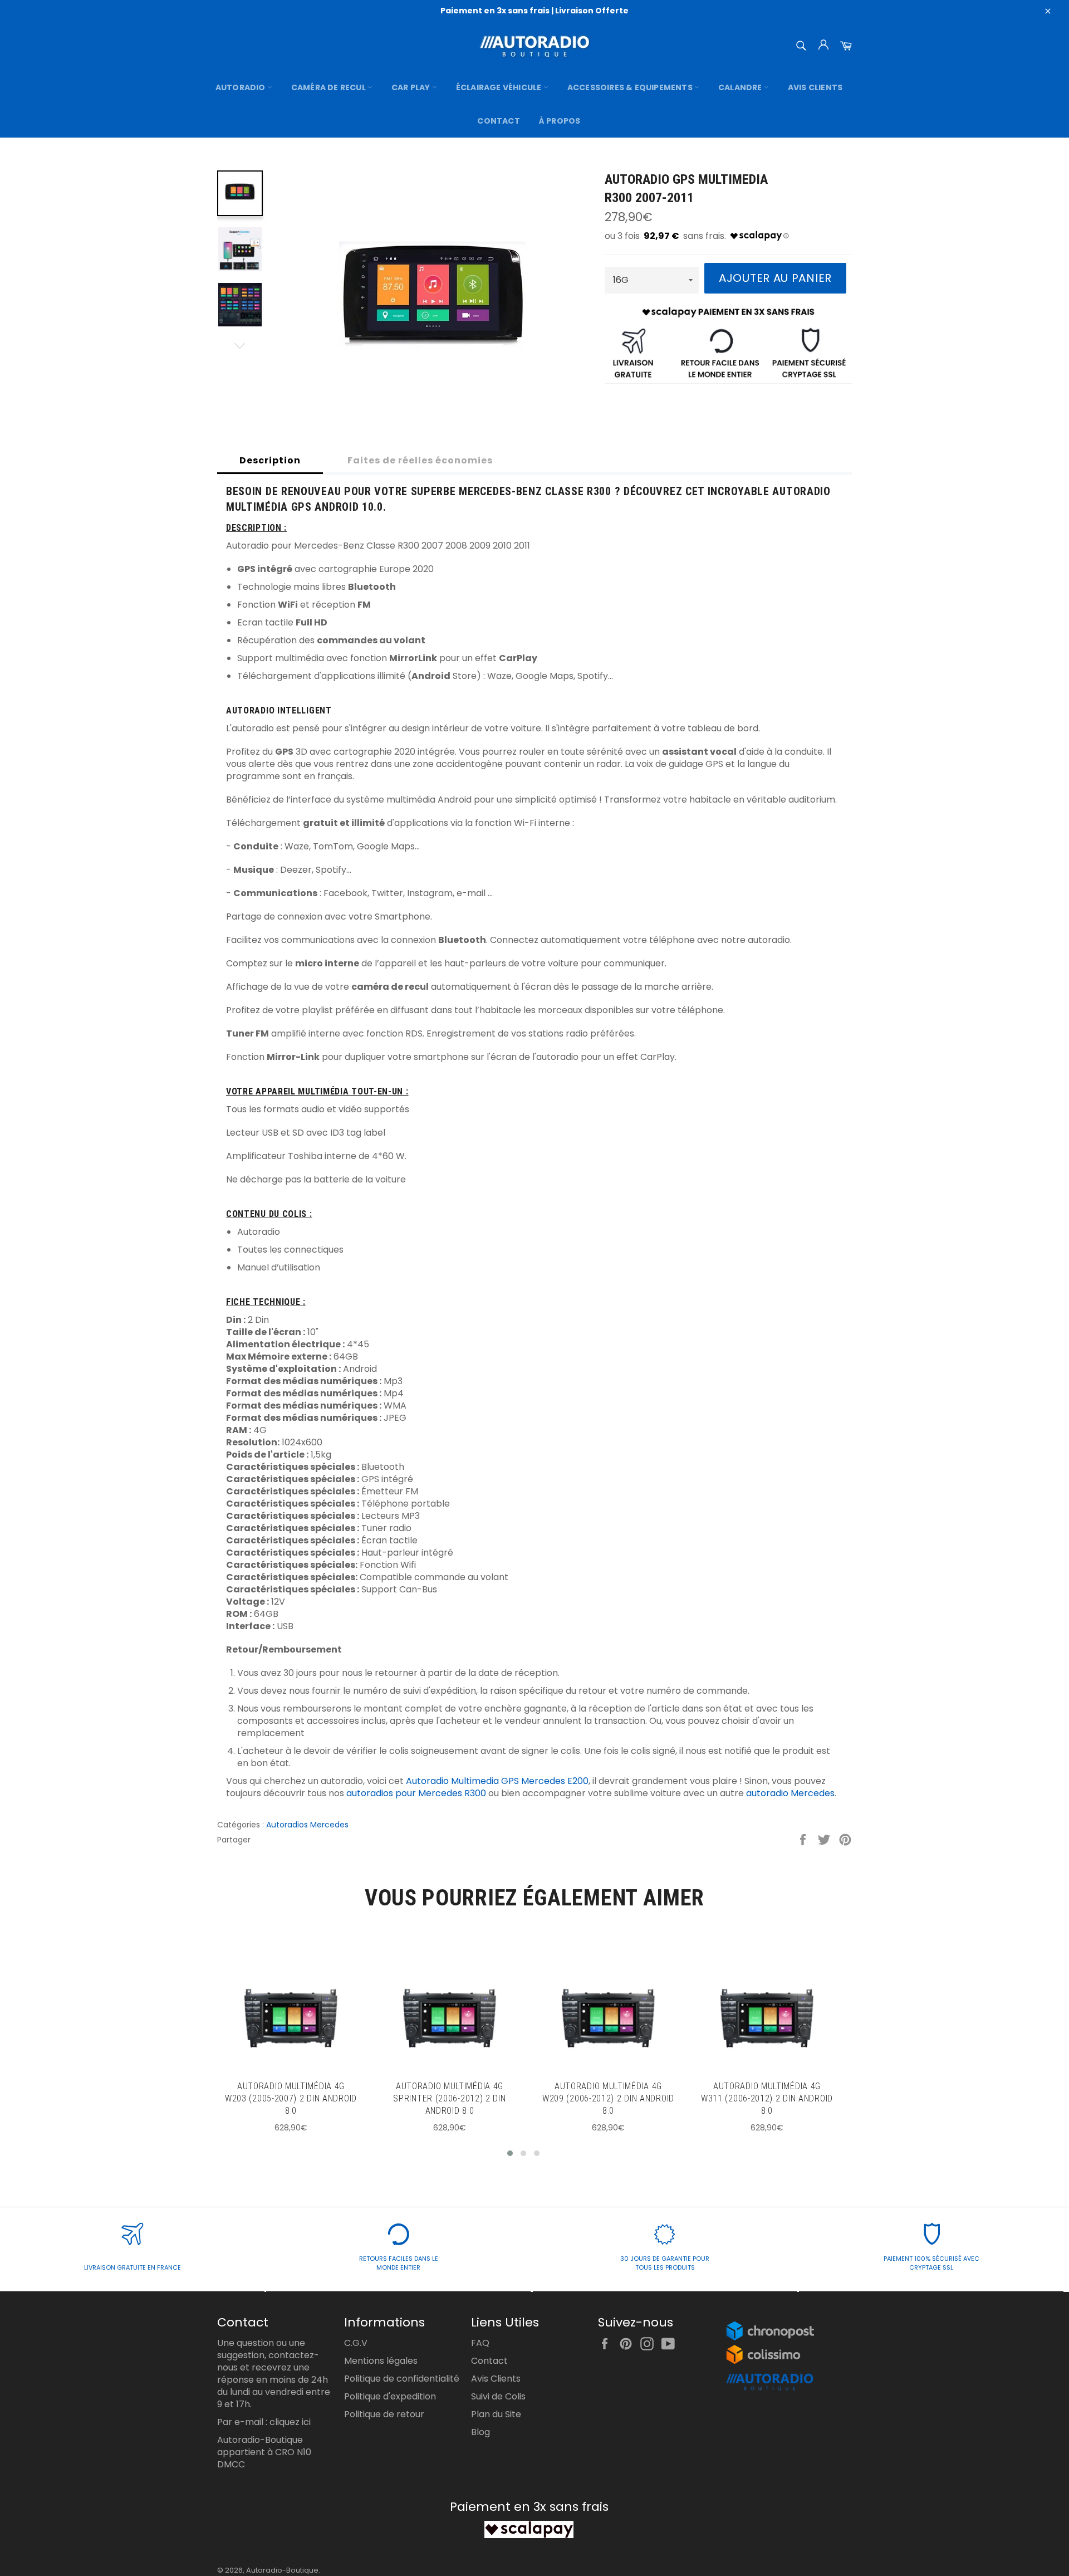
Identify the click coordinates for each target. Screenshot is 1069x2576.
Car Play (412, 87)
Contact (498, 121)
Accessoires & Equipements (631, 87)
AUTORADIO (241, 87)
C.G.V (356, 2343)
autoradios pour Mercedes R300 (416, 1793)
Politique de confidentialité (402, 2379)
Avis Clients (815, 87)
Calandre (741, 87)
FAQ (480, 2343)
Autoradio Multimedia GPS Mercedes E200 (497, 1781)
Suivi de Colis (498, 2396)
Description (270, 460)
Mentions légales (381, 2361)
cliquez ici (290, 2422)
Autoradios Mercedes (307, 1825)
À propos (560, 121)
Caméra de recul (329, 87)
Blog (480, 2432)
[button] (510, 2153)
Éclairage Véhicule (500, 87)
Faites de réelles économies (420, 460)
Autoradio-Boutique (282, 2570)
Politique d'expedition (390, 2396)
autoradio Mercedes (790, 1793)
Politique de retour (384, 2414)
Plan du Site (496, 2414)
